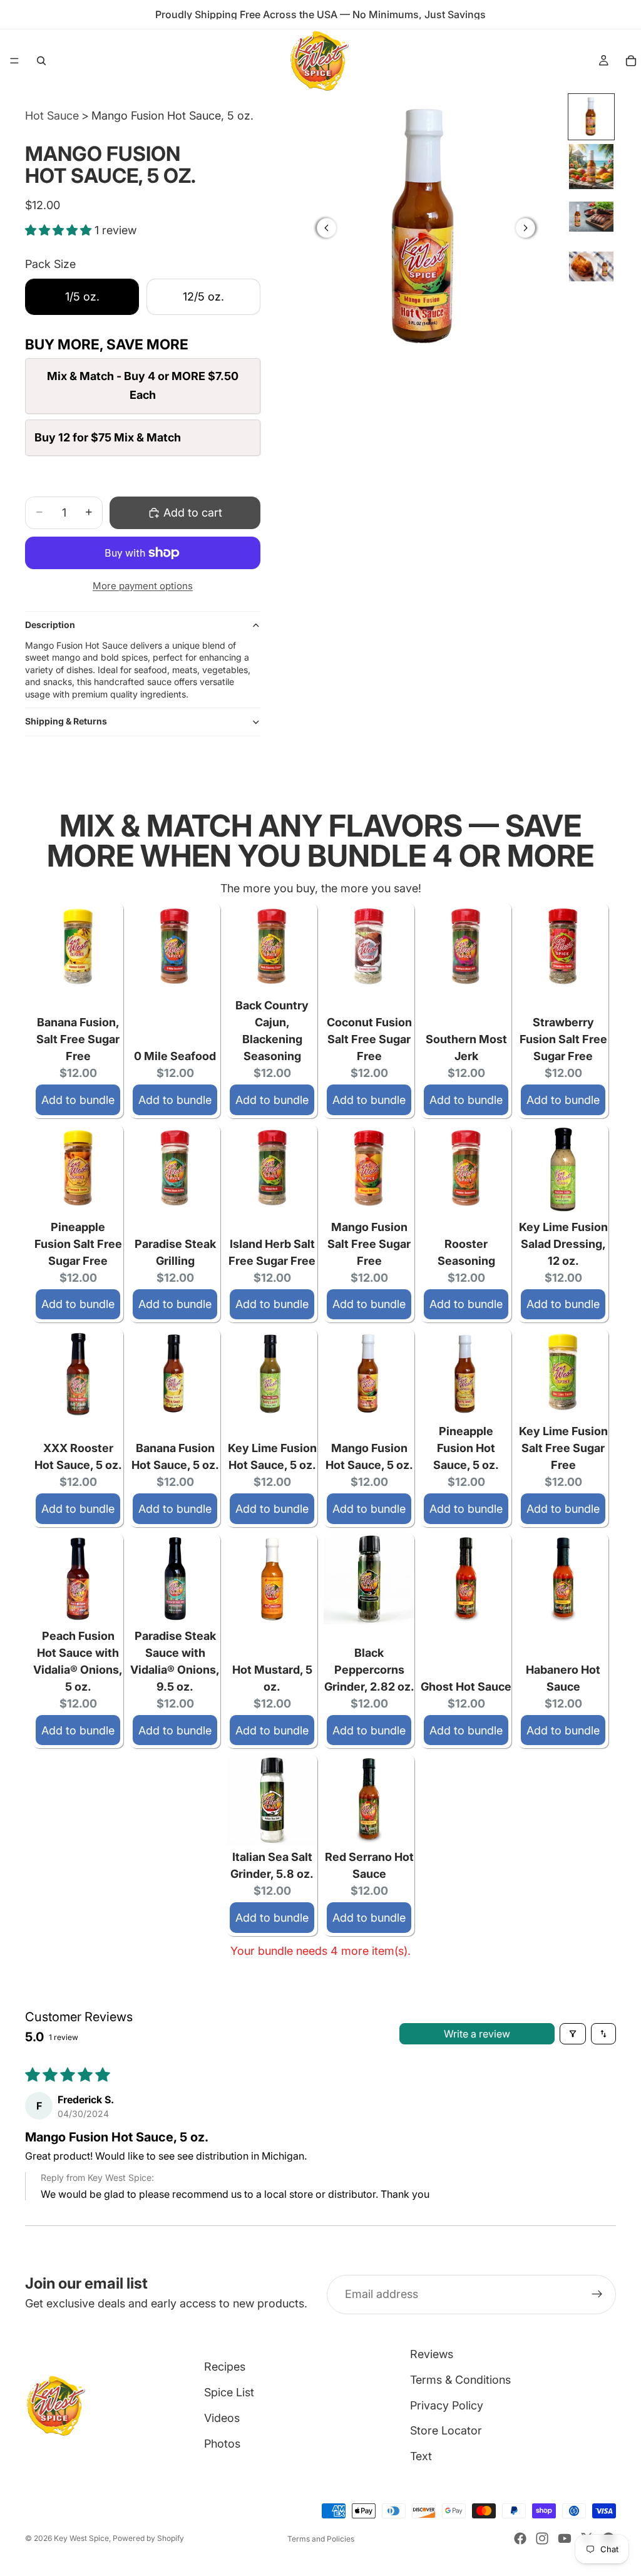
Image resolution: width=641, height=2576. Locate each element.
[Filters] (573, 2034)
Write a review (477, 2034)
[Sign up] (597, 2295)
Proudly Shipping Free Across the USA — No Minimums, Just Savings (320, 14)
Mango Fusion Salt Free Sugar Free (369, 1244)
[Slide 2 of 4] (592, 167)
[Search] (41, 61)
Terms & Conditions (460, 2380)
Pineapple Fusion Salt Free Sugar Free (78, 1244)
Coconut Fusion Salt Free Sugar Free (369, 1039)
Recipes (225, 2367)
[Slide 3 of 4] (592, 217)
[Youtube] (565, 2538)
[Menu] (14, 61)
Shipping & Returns (66, 721)
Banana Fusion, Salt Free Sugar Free (78, 1039)
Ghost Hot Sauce (466, 1687)
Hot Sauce (52, 116)
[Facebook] (520, 2538)
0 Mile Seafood (175, 1056)
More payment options (143, 586)
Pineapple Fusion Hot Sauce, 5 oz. (466, 1448)
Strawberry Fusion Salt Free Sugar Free (563, 1039)
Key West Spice (81, 2538)
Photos (222, 2444)
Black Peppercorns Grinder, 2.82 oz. (369, 1670)
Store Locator (446, 2430)
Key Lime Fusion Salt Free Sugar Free (563, 1448)
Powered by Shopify (148, 2538)
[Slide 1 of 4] (592, 117)
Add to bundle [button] (78, 1100)
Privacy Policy (447, 2405)
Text (421, 2456)
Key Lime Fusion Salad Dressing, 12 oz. (563, 1244)
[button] (60, 230)
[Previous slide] (327, 228)
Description (50, 625)
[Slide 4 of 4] (592, 267)
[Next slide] (525, 228)
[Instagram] (542, 2538)
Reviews (432, 2354)
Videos (222, 2418)
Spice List (229, 2392)
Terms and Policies (321, 2539)
